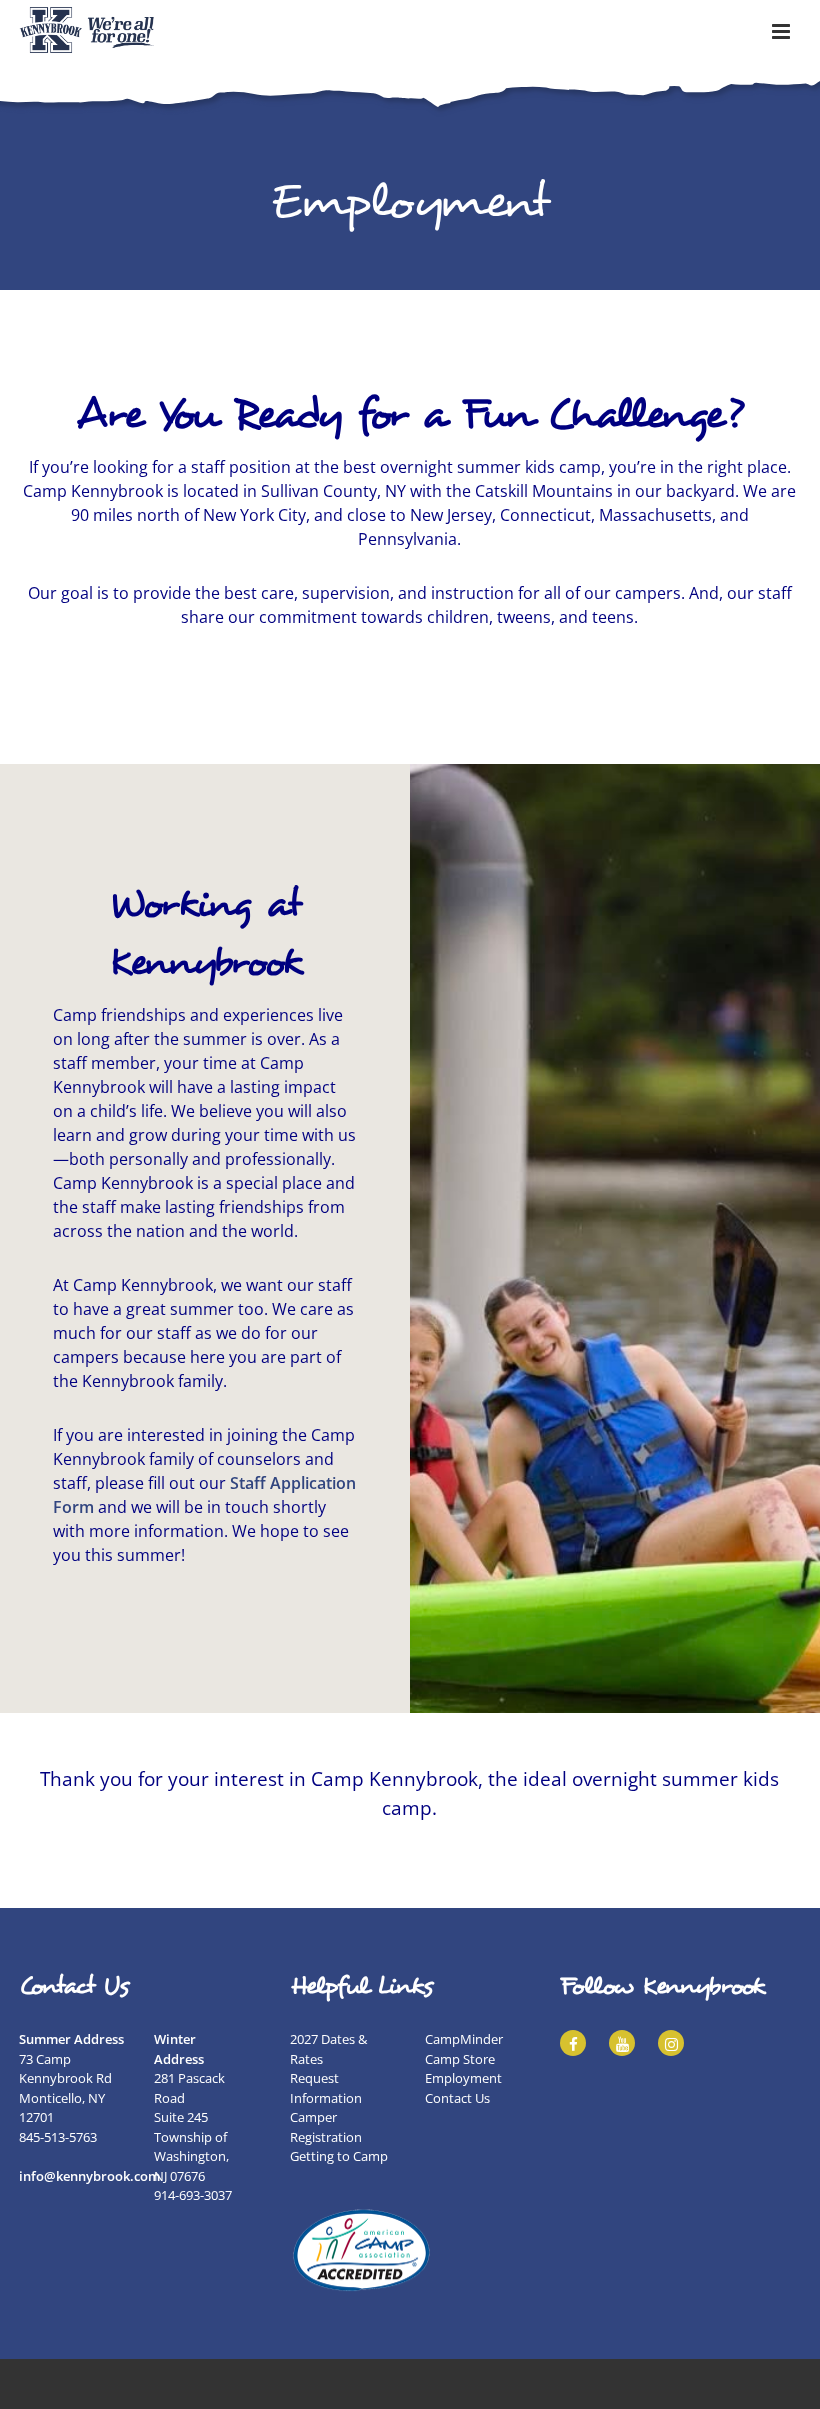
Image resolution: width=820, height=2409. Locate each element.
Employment (463, 2078)
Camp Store (460, 2059)
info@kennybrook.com (89, 2176)
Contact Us (457, 2098)
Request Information (326, 2088)
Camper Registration (326, 2127)
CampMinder (464, 2039)
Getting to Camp (339, 2156)
